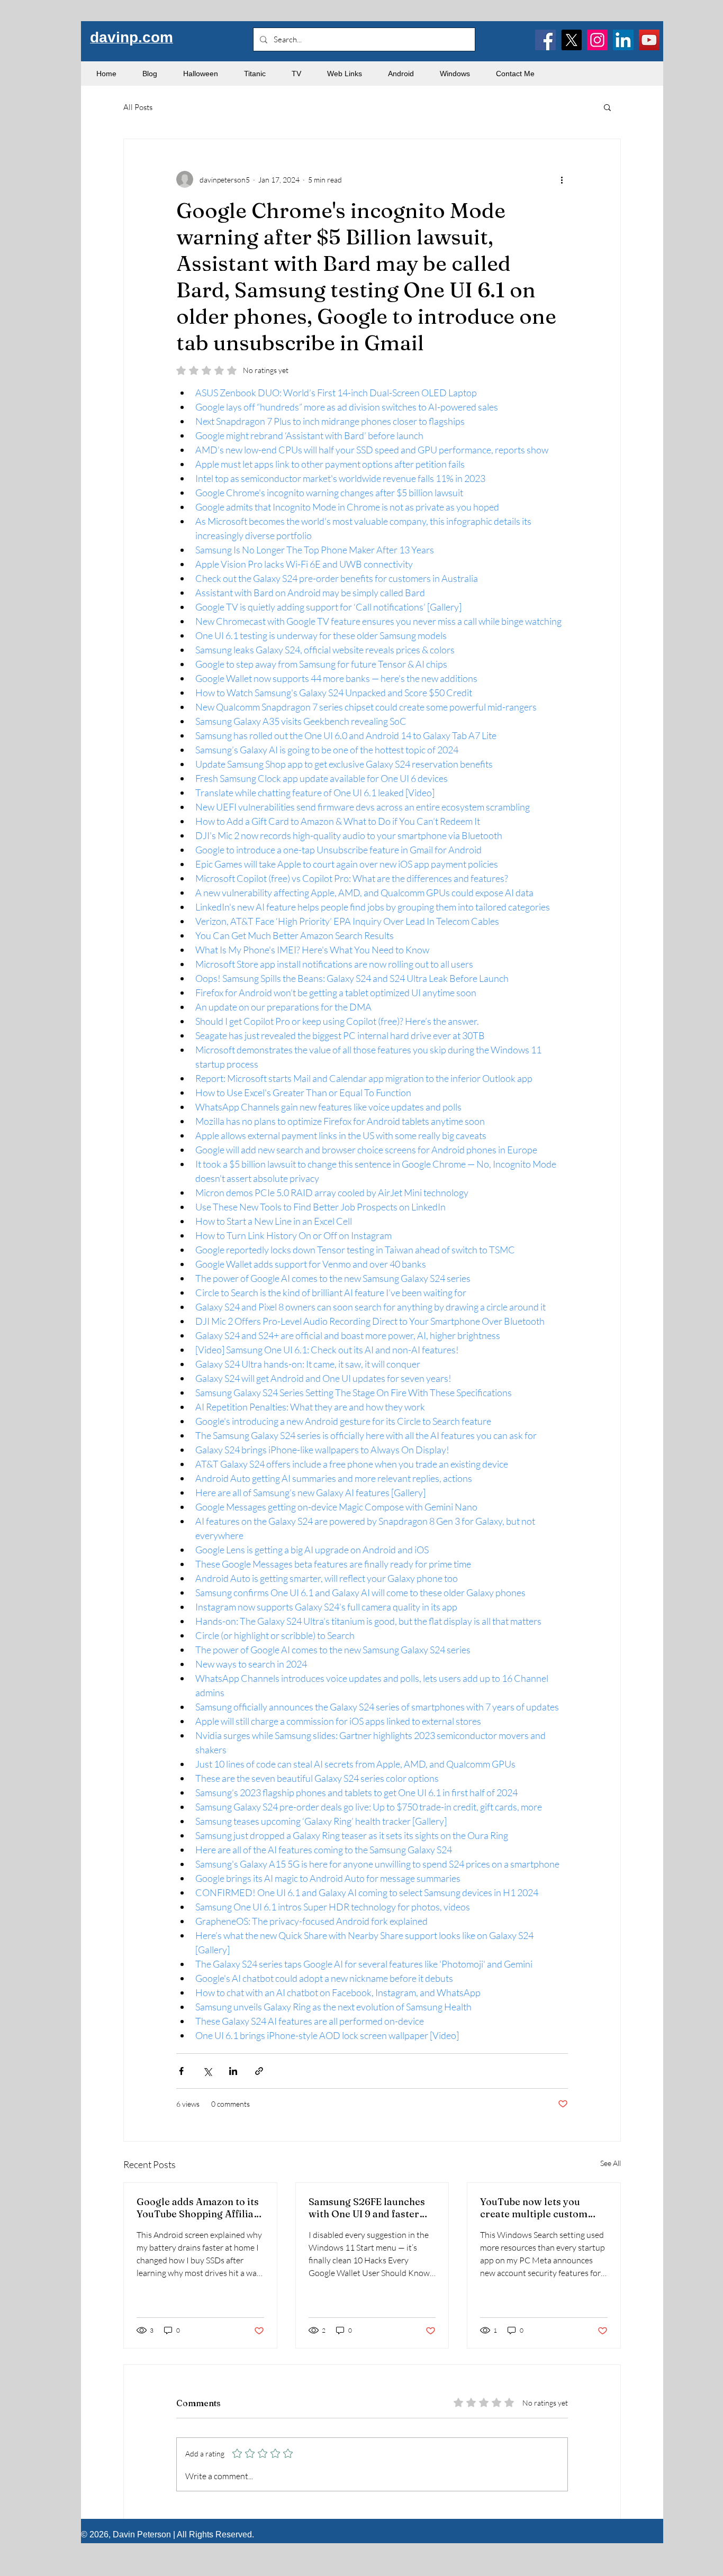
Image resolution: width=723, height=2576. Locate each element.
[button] (607, 107)
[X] (571, 40)
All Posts (138, 107)
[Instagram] (597, 40)
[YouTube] (649, 40)
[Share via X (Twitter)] (207, 2071)
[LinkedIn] (623, 40)
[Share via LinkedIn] (233, 2071)
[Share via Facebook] (181, 2071)
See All (611, 2163)
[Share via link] (259, 2071)
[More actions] (562, 179)
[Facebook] (545, 40)
